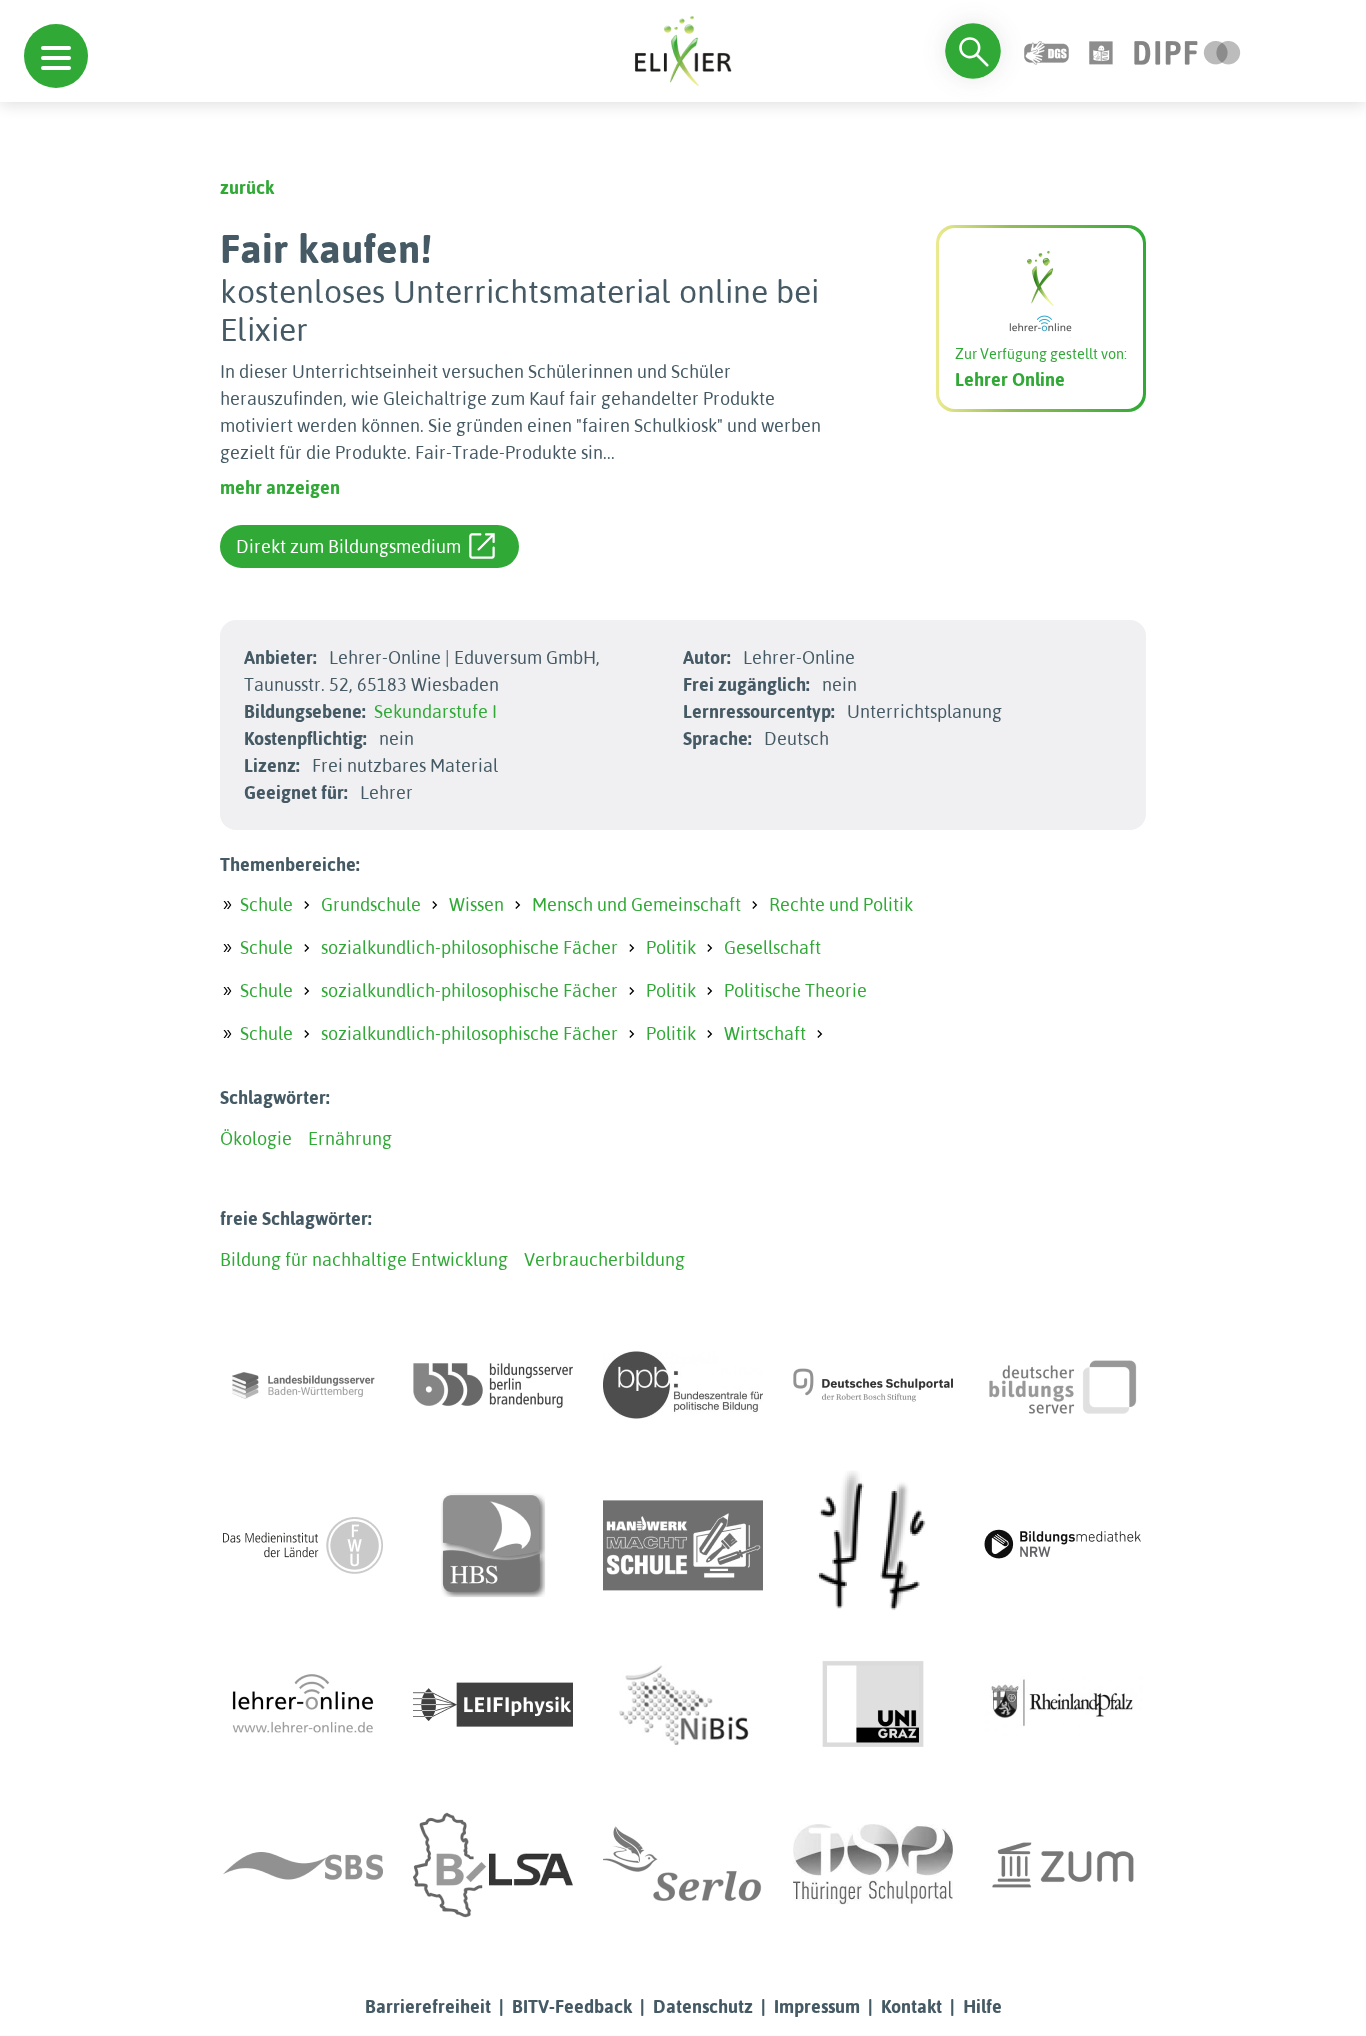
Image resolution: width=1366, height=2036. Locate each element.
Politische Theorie (795, 990)
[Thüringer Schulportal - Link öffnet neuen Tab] (873, 1865)
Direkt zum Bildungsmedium (348, 546)
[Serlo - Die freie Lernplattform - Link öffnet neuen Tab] (683, 1865)
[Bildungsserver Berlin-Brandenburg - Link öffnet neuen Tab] (493, 1385)
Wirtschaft (765, 1033)
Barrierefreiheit (428, 2006)
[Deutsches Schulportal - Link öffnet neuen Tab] (873, 1385)
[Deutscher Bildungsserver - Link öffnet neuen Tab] (1063, 1385)
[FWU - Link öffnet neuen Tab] (303, 1545)
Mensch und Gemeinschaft (636, 904)
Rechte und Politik (841, 904)
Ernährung (350, 1138)
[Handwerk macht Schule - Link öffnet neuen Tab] (683, 1545)
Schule (266, 904)
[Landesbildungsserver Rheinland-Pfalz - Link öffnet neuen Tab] (1063, 1705)
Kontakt (911, 2006)
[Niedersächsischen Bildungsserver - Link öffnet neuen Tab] (683, 1705)
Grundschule (371, 904)
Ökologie (256, 1138)
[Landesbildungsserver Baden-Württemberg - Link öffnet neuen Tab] (303, 1385)
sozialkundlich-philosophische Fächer (469, 947)
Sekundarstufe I (435, 711)
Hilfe (982, 2006)
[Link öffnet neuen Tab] (1187, 50)
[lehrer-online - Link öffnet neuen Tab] (303, 1705)
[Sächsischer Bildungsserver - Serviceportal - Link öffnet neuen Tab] (303, 1865)
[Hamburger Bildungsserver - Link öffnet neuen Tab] (493, 1545)
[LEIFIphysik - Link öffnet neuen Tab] (493, 1705)
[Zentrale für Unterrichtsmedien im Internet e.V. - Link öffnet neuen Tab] (1063, 1865)
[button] (56, 56)
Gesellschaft (772, 947)
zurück (247, 187)
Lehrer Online (1010, 379)
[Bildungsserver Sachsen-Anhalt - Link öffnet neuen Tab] (493, 1865)
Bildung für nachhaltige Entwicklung (364, 1259)
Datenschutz (703, 2006)
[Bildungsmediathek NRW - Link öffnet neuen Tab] (1063, 1545)
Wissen (476, 904)
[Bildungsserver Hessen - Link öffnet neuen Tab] (873, 1545)
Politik (671, 947)
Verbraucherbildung (604, 1259)
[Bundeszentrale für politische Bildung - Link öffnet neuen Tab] (683, 1385)
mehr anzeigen (280, 487)
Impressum (817, 2006)
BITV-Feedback (572, 2006)
